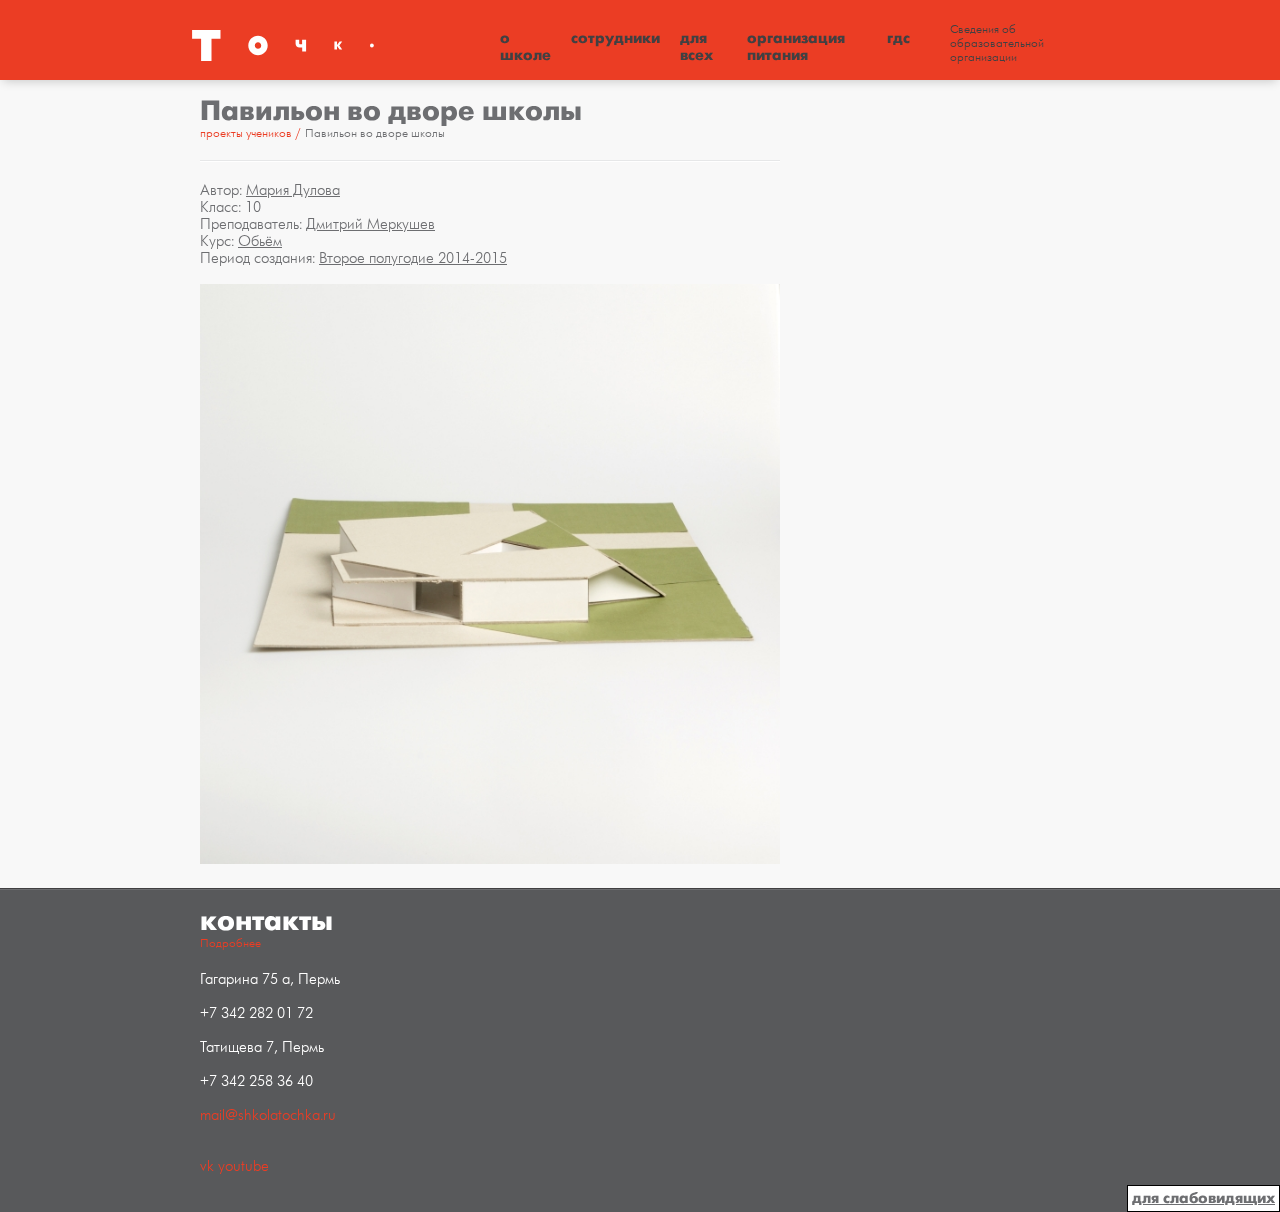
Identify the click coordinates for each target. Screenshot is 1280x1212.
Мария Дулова (293, 190)
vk (207, 1166)
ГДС (898, 38)
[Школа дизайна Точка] (340, 45)
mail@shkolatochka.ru (268, 1115)
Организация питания (796, 46)
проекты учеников (246, 133)
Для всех (696, 46)
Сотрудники (615, 38)
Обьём (260, 241)
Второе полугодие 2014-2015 (413, 258)
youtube (243, 1166)
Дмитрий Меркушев (370, 224)
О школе (525, 46)
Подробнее (230, 943)
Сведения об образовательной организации (997, 44)
